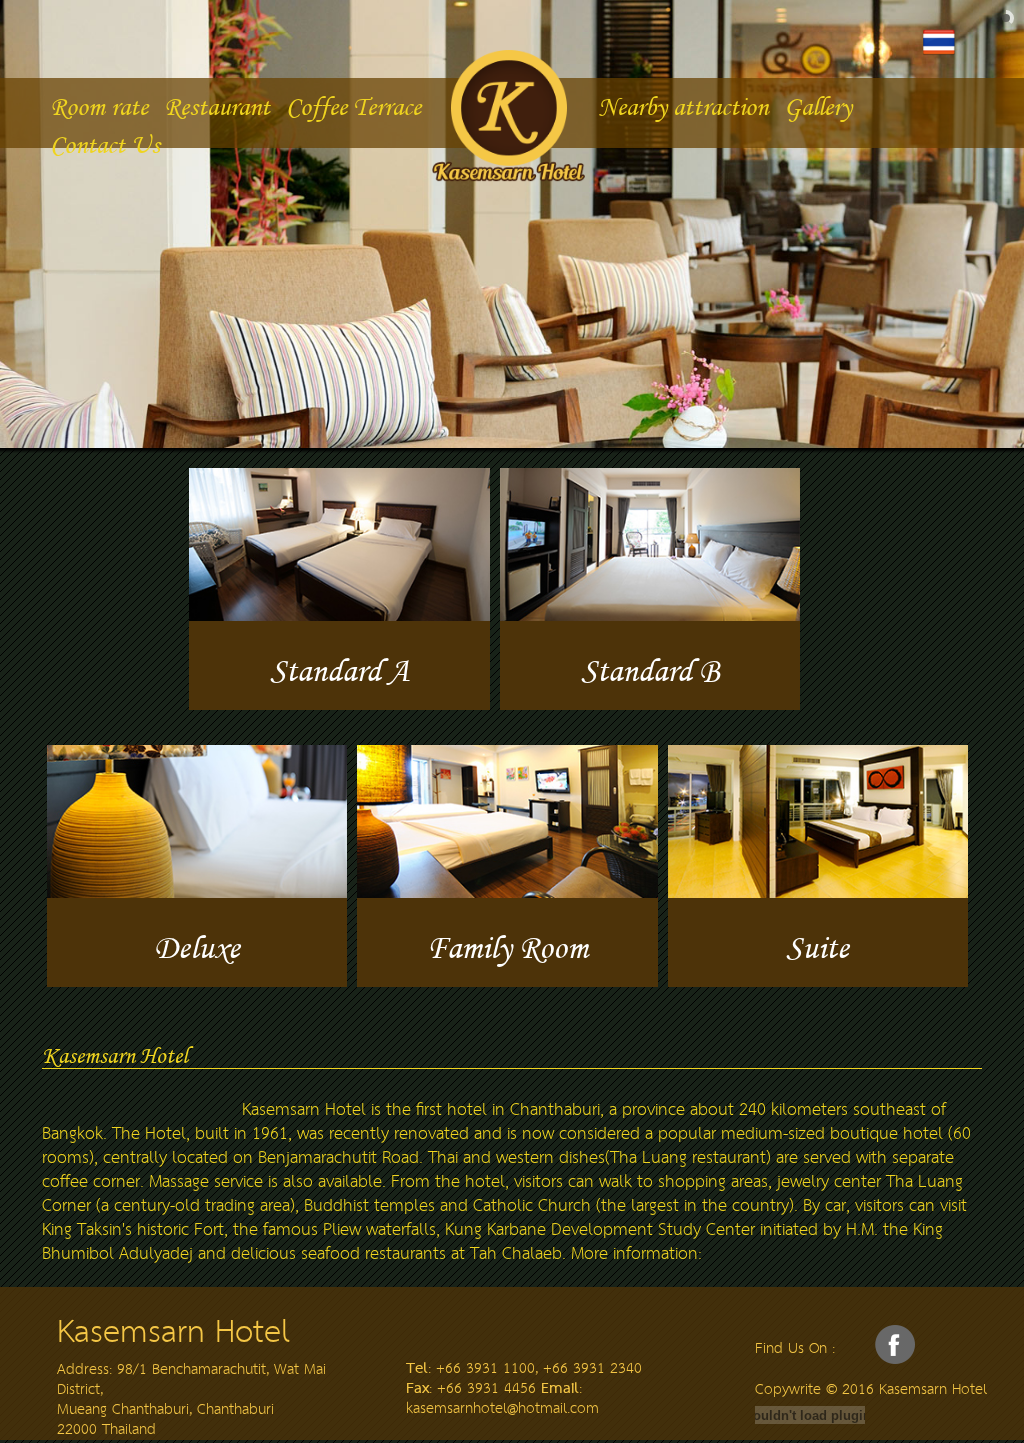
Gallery (818, 106)
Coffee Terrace (353, 106)
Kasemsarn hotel (511, 110)
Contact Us (105, 144)
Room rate (99, 106)
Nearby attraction (683, 106)
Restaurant (217, 106)
